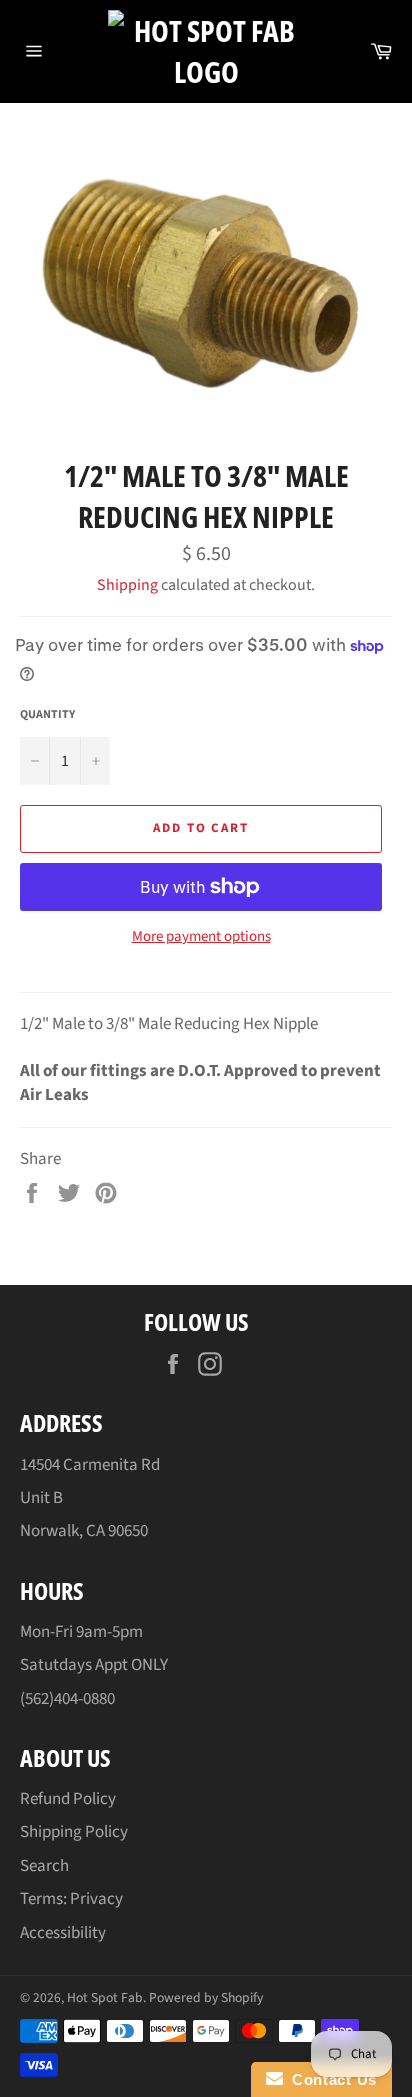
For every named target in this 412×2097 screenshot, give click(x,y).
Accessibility (63, 1933)
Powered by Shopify (206, 1997)
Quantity (47, 715)
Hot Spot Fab (105, 1997)
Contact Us (330, 2079)
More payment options (201, 937)
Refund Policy (68, 1799)
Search (44, 1866)
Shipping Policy (74, 1832)
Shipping (127, 585)
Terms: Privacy (71, 1899)
